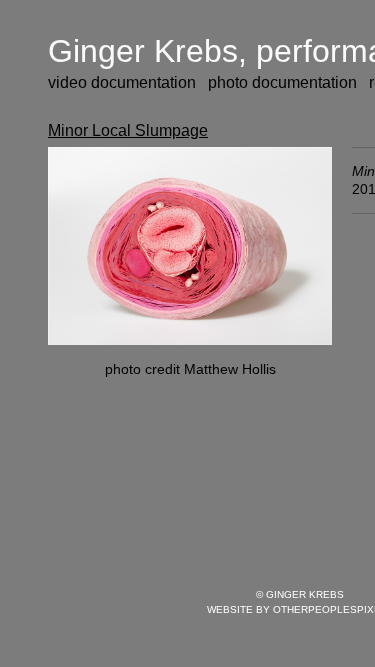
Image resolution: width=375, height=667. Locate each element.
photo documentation (282, 82)
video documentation (122, 82)
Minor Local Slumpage (128, 130)
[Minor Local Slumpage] (190, 246)
